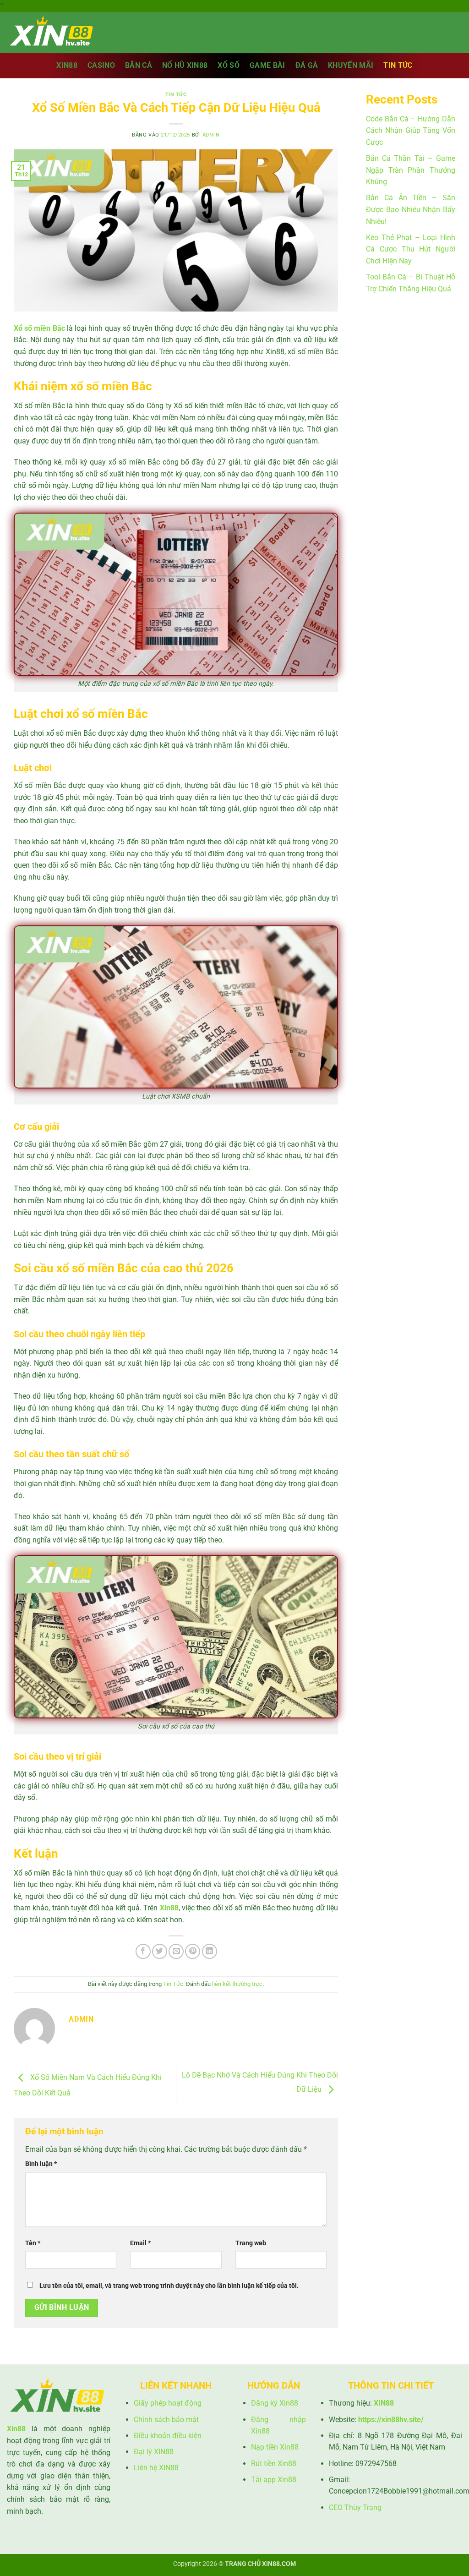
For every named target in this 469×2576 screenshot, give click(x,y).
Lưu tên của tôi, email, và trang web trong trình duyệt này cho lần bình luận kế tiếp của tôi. (169, 2286)
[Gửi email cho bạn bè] (176, 1951)
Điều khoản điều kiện (168, 2436)
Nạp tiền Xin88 (275, 2447)
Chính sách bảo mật (166, 2420)
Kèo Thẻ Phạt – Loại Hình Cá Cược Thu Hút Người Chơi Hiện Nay (411, 249)
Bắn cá (139, 65)
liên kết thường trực (237, 1984)
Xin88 (67, 65)
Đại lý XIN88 (154, 2452)
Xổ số (229, 65)
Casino (101, 65)
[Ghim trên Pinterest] (193, 1951)
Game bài (267, 65)
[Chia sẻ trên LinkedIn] (210, 1951)
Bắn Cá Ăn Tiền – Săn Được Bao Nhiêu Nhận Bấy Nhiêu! (411, 209)
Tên (33, 2243)
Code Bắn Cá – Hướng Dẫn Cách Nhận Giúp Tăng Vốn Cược (411, 131)
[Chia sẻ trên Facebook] (143, 1951)
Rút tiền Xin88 (274, 2464)
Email (140, 2243)
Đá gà (307, 65)
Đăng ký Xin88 (275, 2403)
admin (211, 135)
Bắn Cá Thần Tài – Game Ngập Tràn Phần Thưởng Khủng (411, 170)
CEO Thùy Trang (355, 2508)
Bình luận (41, 2164)
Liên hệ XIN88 (156, 2468)
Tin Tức (398, 65)
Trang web (251, 2243)
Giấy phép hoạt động (168, 2403)
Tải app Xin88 (274, 2480)
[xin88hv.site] (53, 32)
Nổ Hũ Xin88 (185, 65)
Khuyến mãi (351, 65)
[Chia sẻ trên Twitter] (160, 1951)
